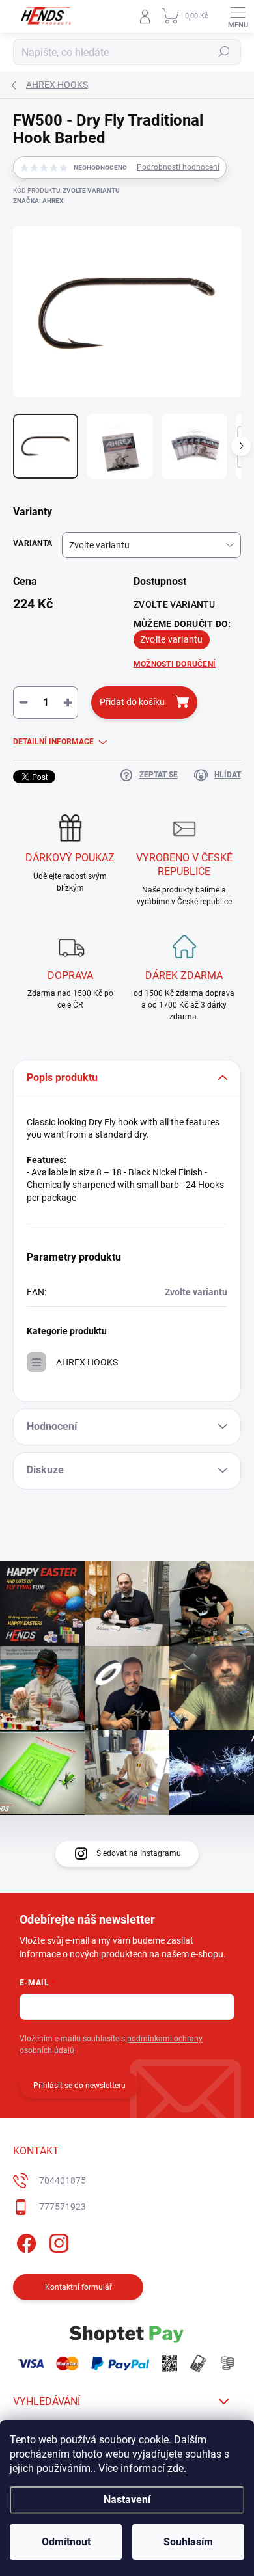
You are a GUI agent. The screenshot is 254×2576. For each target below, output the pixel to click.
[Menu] (238, 16)
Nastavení (127, 2500)
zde (176, 2468)
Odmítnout (66, 2542)
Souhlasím (188, 2542)
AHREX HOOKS (87, 1362)
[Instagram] (57, 2241)
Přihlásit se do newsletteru (79, 2086)
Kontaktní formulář (78, 2287)
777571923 (63, 2207)
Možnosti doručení (175, 664)
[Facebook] (24, 2241)
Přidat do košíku (132, 702)
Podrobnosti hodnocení (178, 167)
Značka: (38, 201)
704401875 (63, 2180)
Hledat (224, 52)
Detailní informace (53, 742)
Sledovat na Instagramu (139, 1853)
